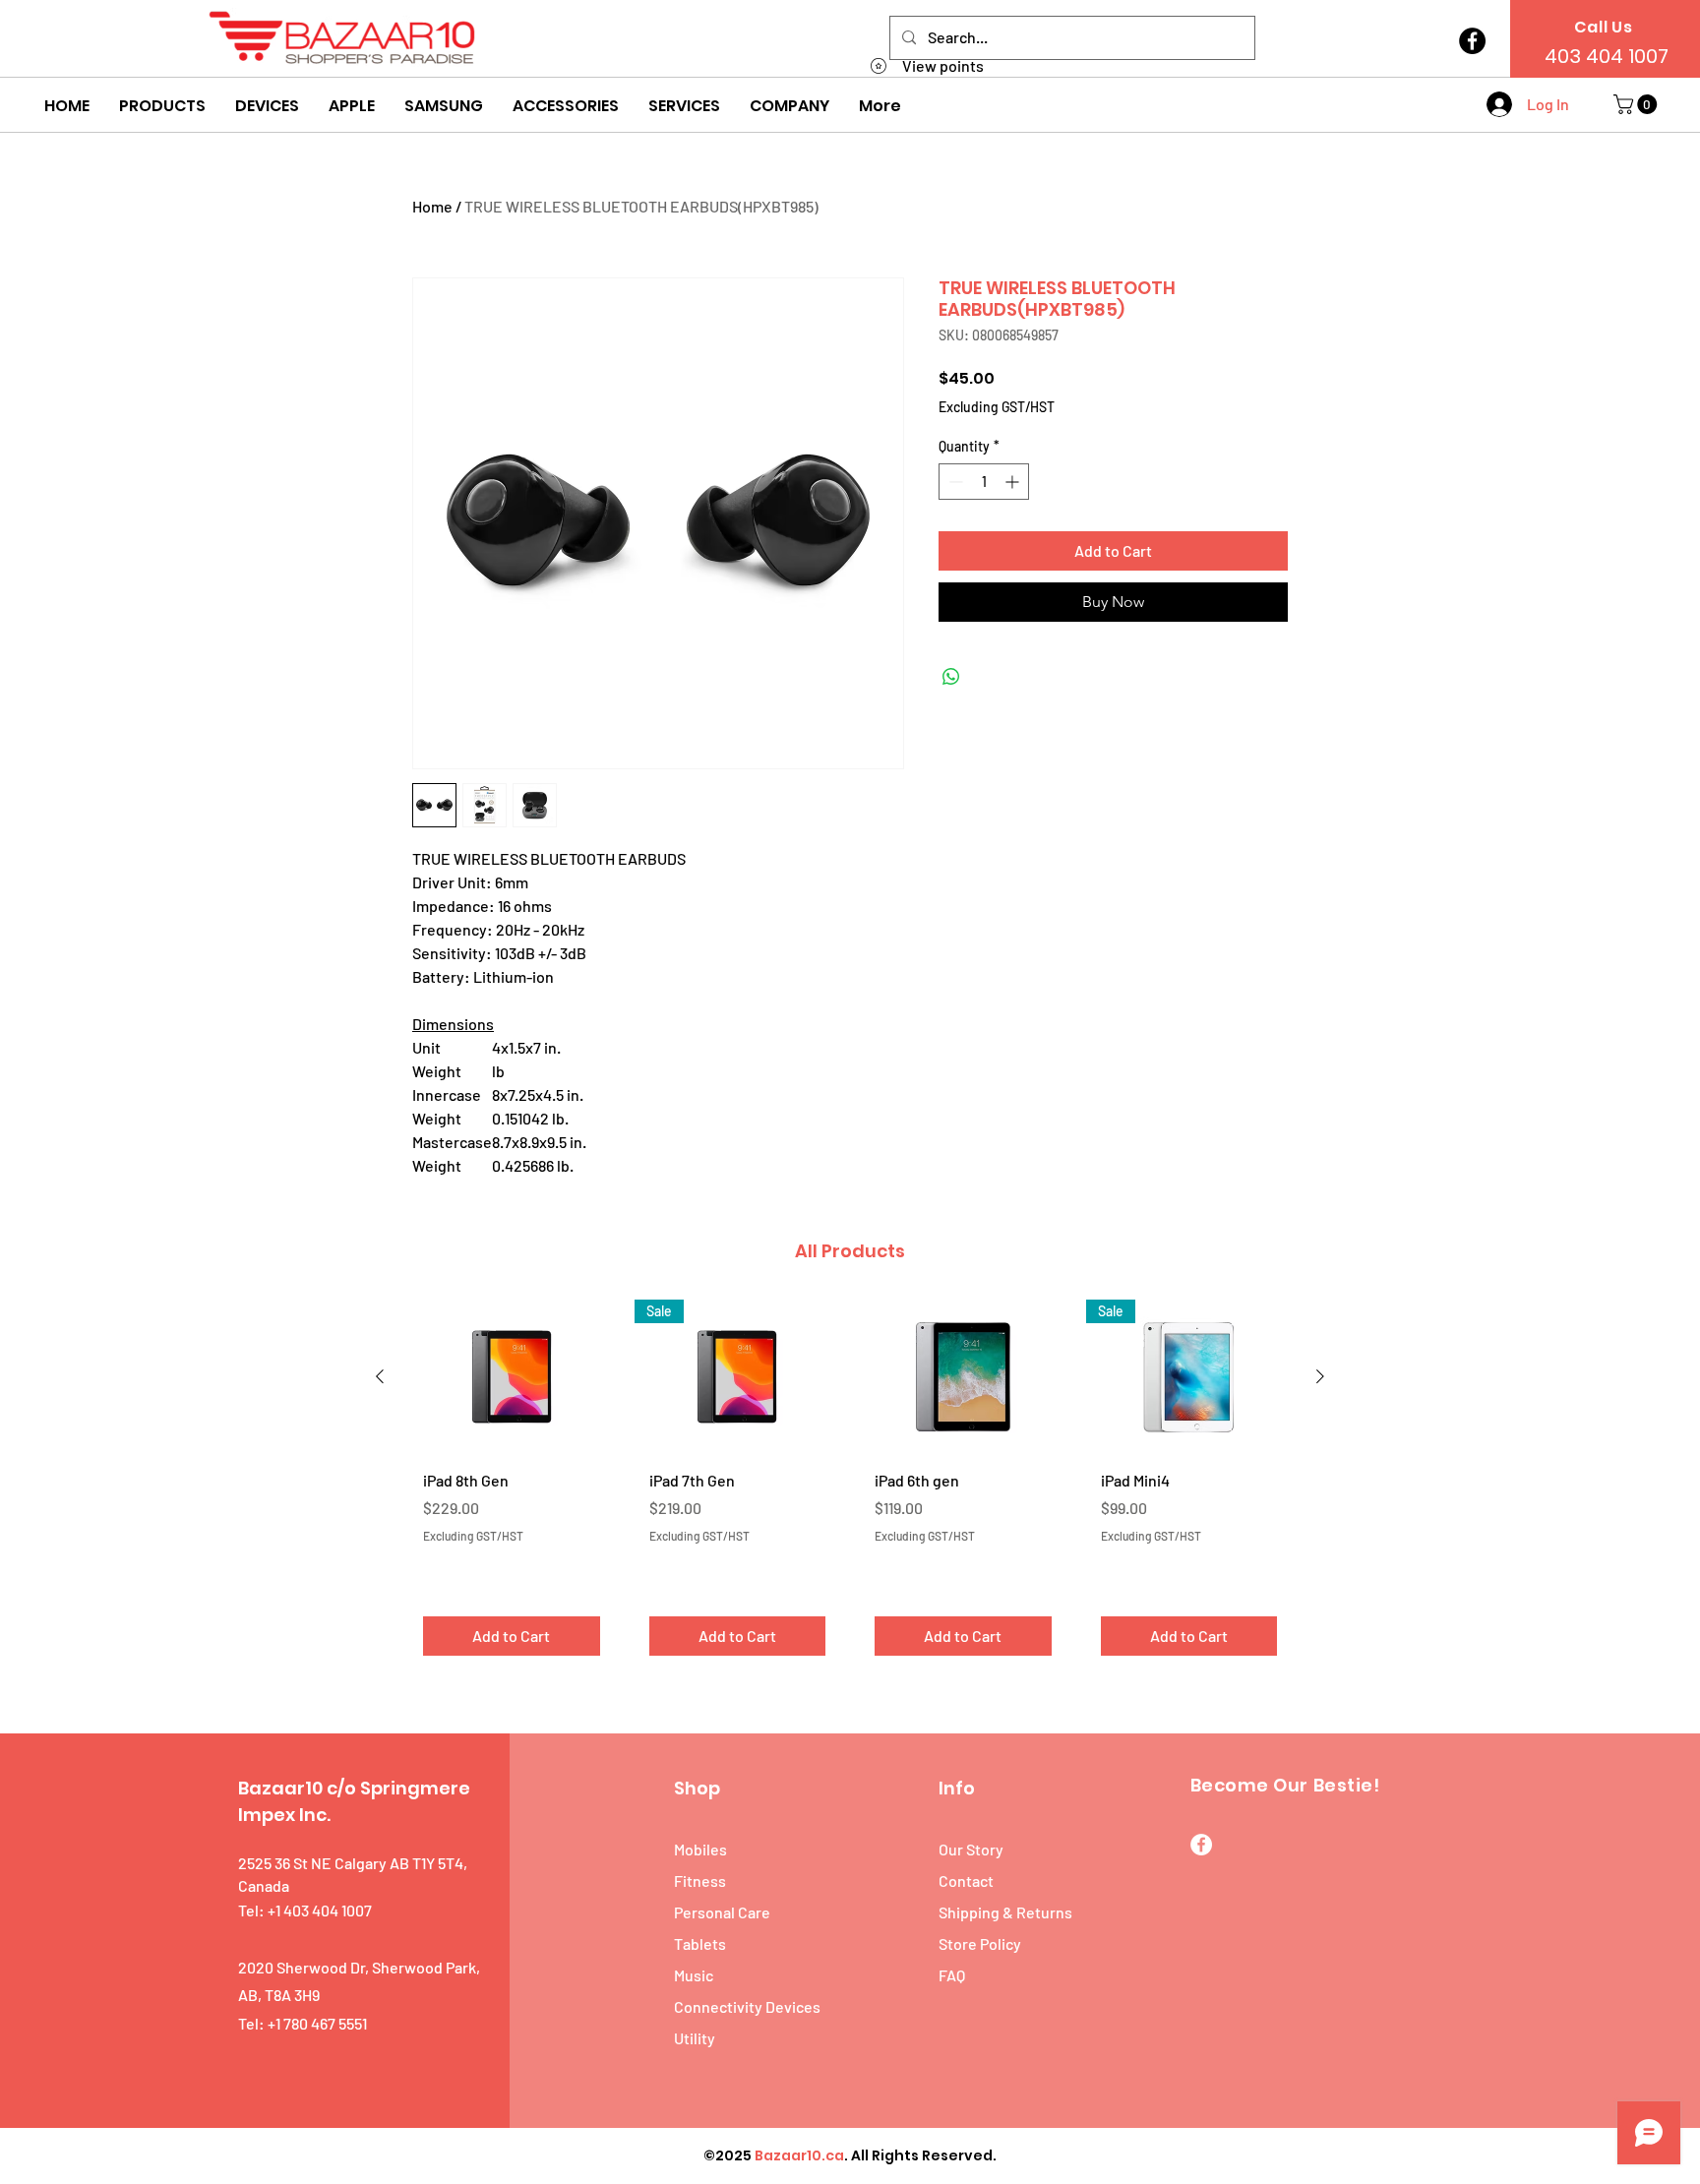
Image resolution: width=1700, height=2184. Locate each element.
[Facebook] (1472, 41)
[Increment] (1014, 482)
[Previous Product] (380, 1376)
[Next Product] (1320, 1376)
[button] (162, 106)
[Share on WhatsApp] (951, 677)
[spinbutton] (984, 482)
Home (432, 206)
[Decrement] (954, 482)
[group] (850, 1485)
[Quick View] (512, 1377)
